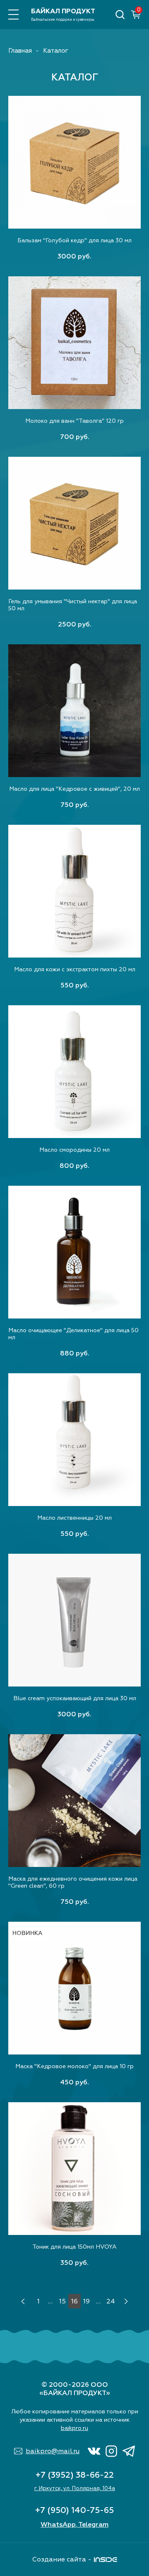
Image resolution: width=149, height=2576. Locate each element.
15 (62, 2301)
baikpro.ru (74, 2428)
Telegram (93, 2525)
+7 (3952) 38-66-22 (75, 2475)
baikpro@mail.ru (53, 2451)
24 (111, 2301)
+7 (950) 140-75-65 (74, 2510)
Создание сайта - (62, 2559)
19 (87, 2301)
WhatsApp (58, 2525)
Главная (20, 51)
